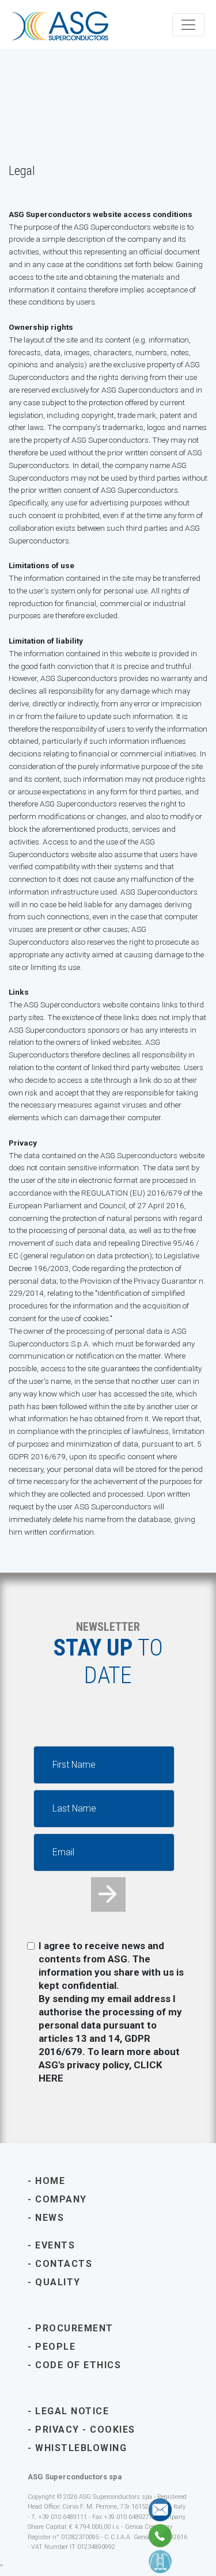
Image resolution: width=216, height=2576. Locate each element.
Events (55, 2245)
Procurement (74, 2328)
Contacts (75, 2264)
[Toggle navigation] (188, 25)
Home (50, 2181)
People (55, 2347)
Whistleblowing (81, 2448)
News (50, 2218)
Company (61, 2199)
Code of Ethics (78, 2365)
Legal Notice (72, 2411)
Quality (58, 2282)
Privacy (57, 2429)
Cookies (113, 2429)
